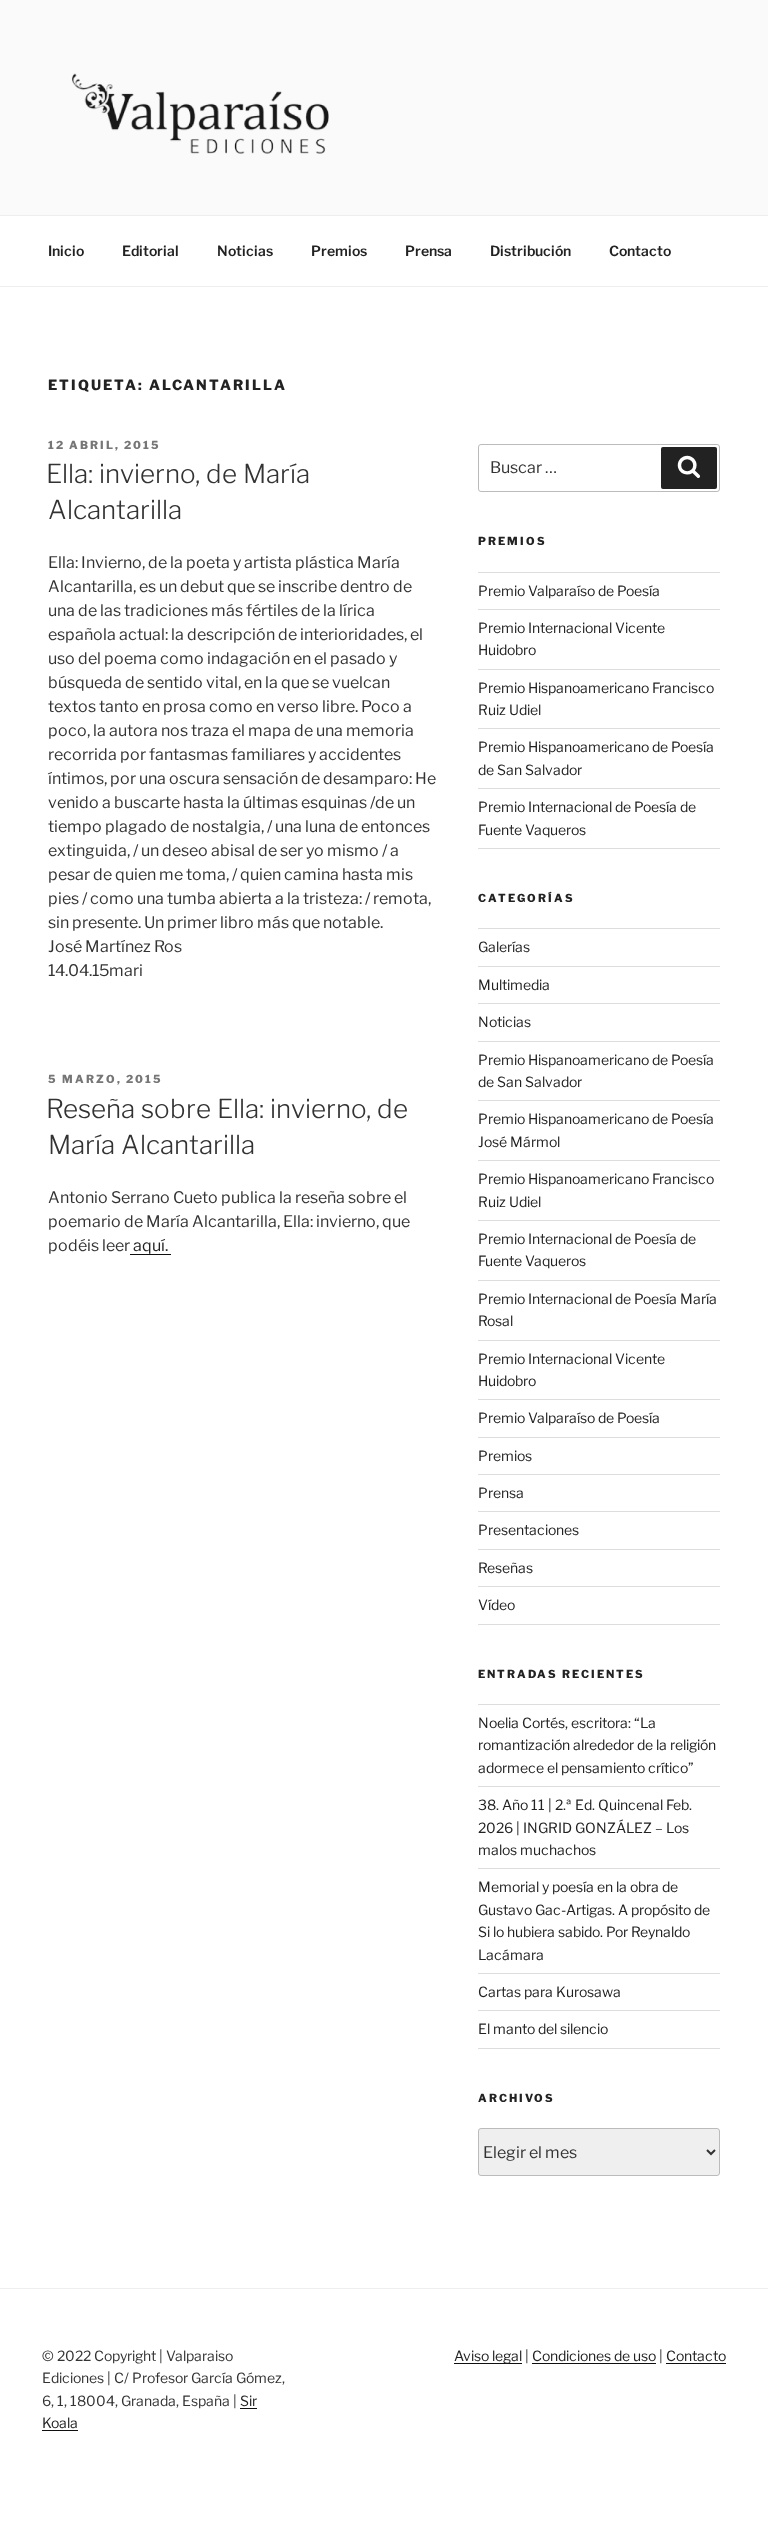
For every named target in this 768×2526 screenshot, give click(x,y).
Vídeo (496, 1604)
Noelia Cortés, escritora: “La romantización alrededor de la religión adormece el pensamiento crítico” (597, 1745)
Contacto (640, 250)
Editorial (150, 250)
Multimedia (514, 984)
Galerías (504, 946)
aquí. (150, 1245)
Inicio (66, 250)
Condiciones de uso (594, 2355)
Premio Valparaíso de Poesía (569, 590)
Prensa (428, 250)
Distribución (530, 250)
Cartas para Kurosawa (549, 1991)
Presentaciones (528, 1529)
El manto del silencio (543, 2028)
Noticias (245, 250)
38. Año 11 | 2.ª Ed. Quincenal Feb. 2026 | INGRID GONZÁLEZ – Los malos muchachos (585, 1827)
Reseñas (505, 1567)
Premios (339, 250)
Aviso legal (488, 2355)
